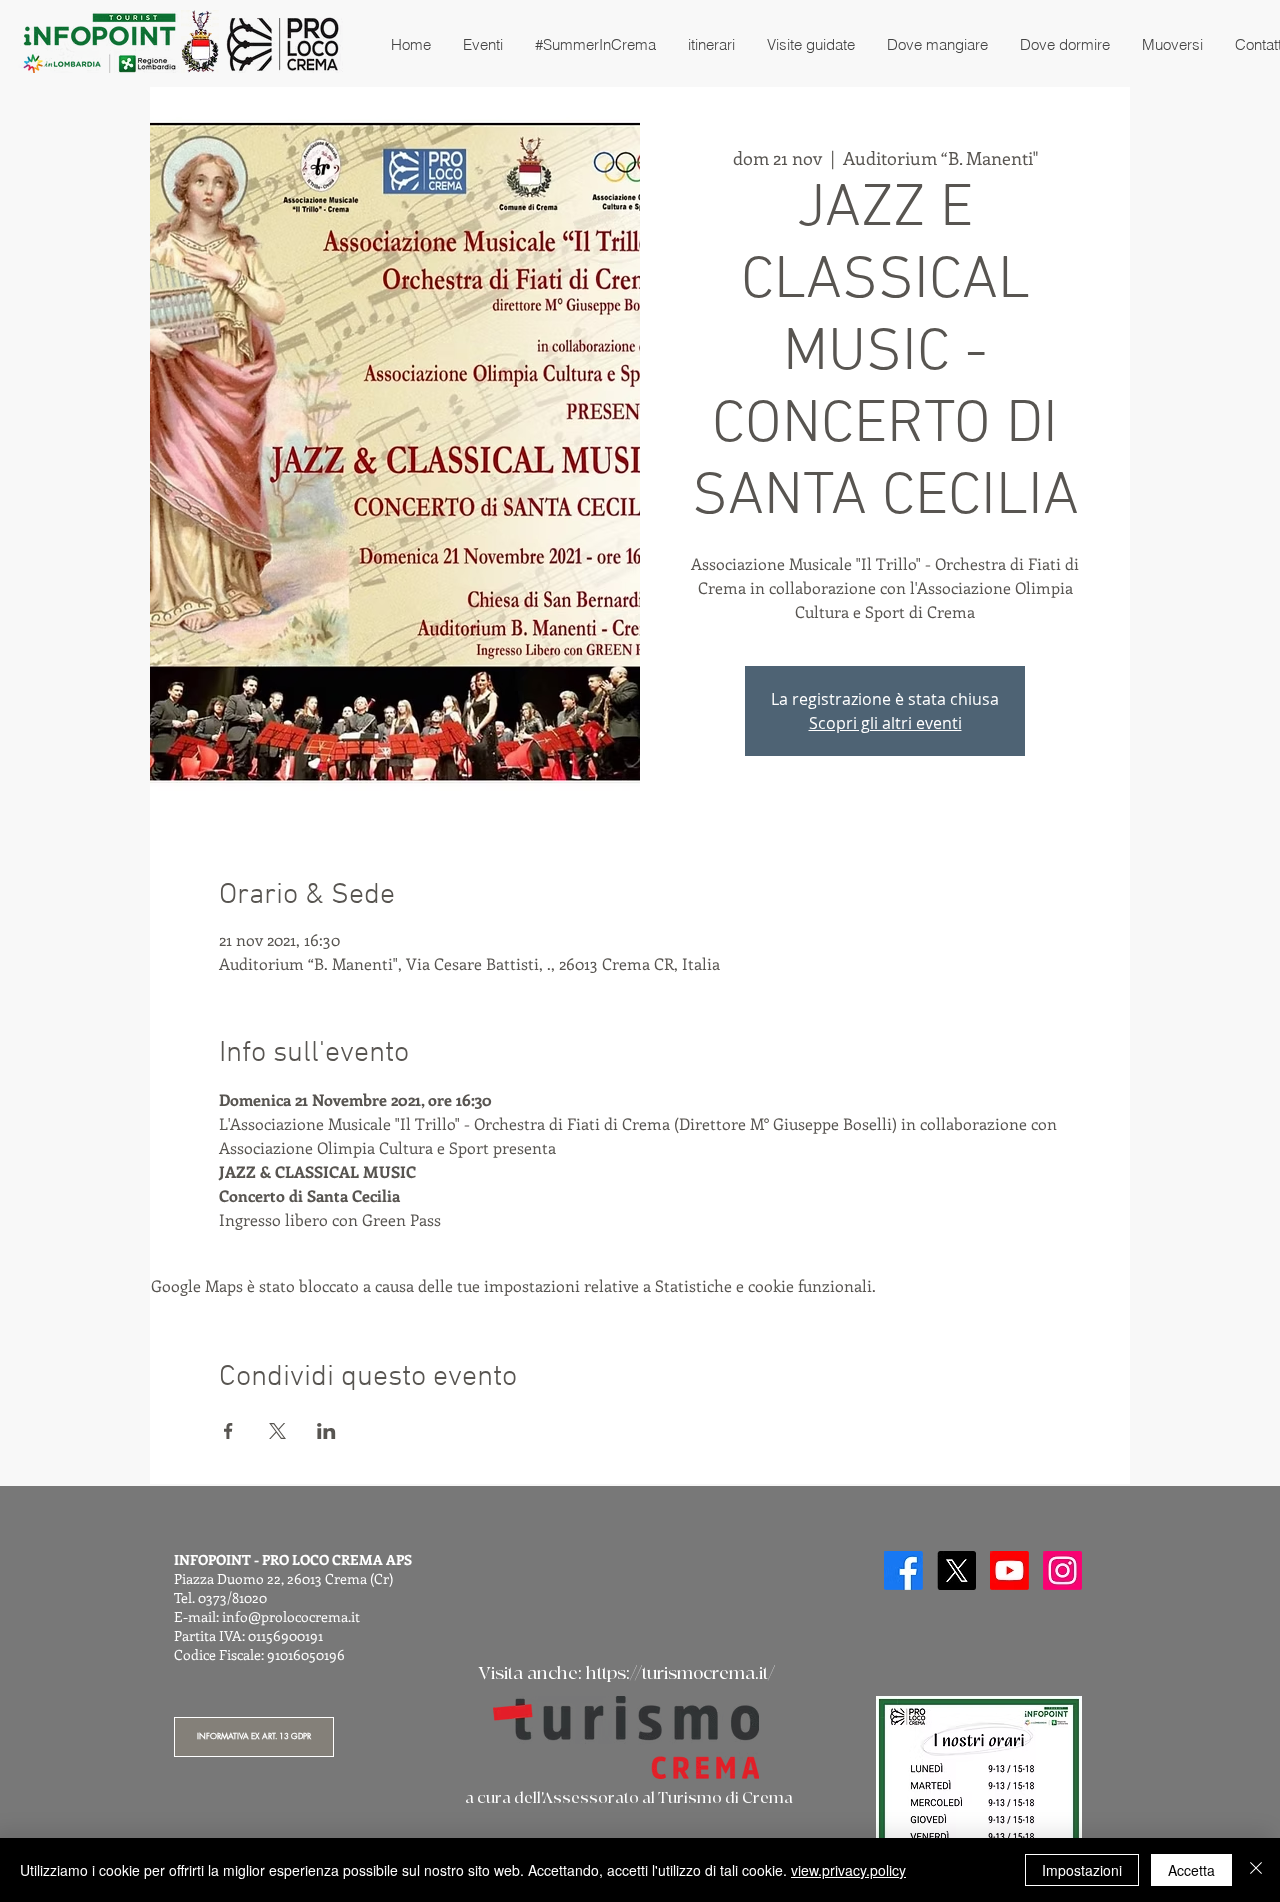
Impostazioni (1082, 1870)
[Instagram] (1062, 1570)
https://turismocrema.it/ (680, 1673)
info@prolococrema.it (291, 1616)
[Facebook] (903, 1570)
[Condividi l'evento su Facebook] (228, 1431)
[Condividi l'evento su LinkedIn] (326, 1431)
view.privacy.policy (848, 1870)
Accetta (1191, 1870)
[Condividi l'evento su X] (277, 1431)
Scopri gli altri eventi (885, 723)
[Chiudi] (1256, 1870)
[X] (956, 1570)
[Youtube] (1009, 1570)
